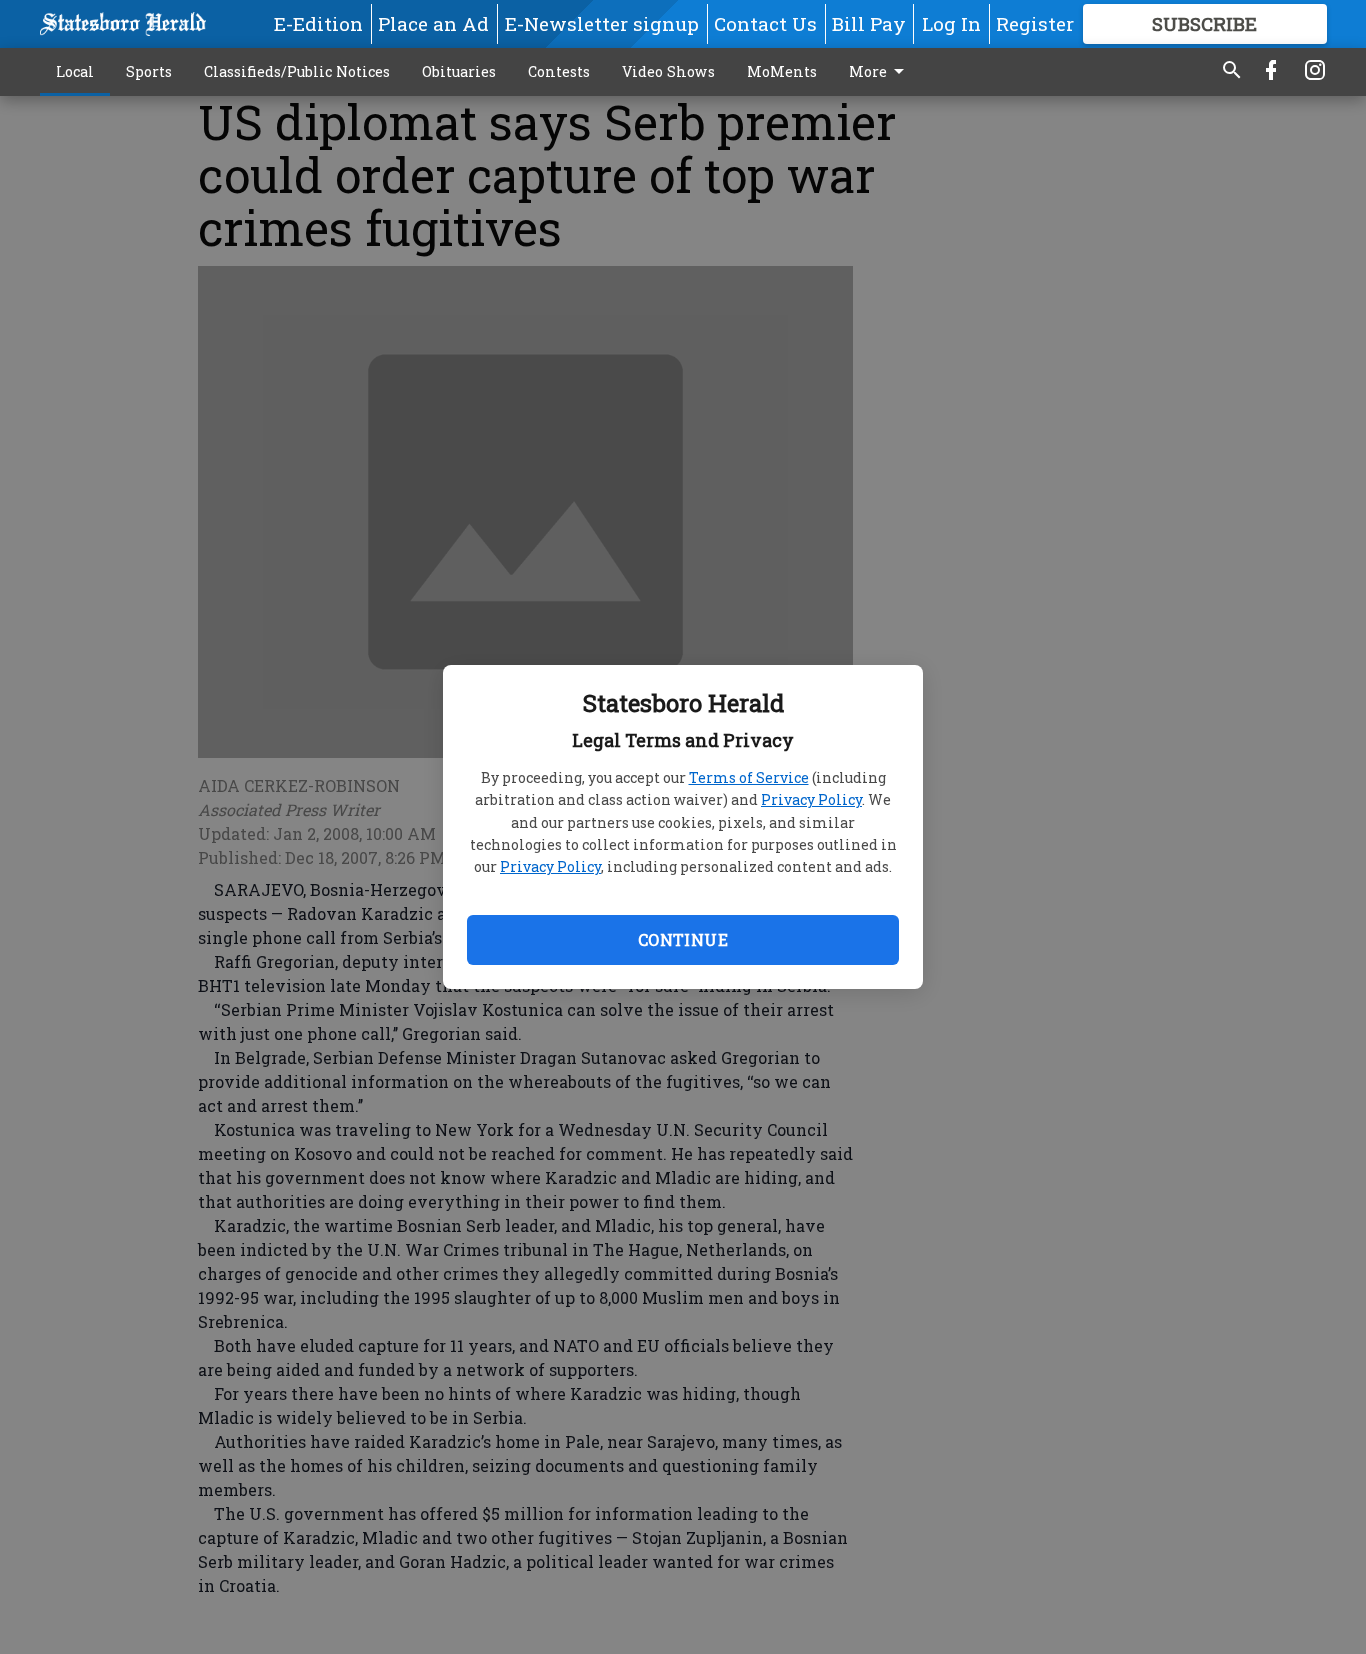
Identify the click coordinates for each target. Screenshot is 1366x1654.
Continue (683, 939)
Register (1035, 23)
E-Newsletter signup (602, 23)
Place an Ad (433, 23)
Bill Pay (869, 23)
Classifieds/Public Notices (297, 71)
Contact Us (765, 23)
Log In (951, 23)
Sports (149, 71)
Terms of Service (749, 777)
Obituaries (459, 71)
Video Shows (668, 71)
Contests (559, 71)
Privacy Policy (811, 799)
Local (75, 71)
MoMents (782, 71)
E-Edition (318, 23)
